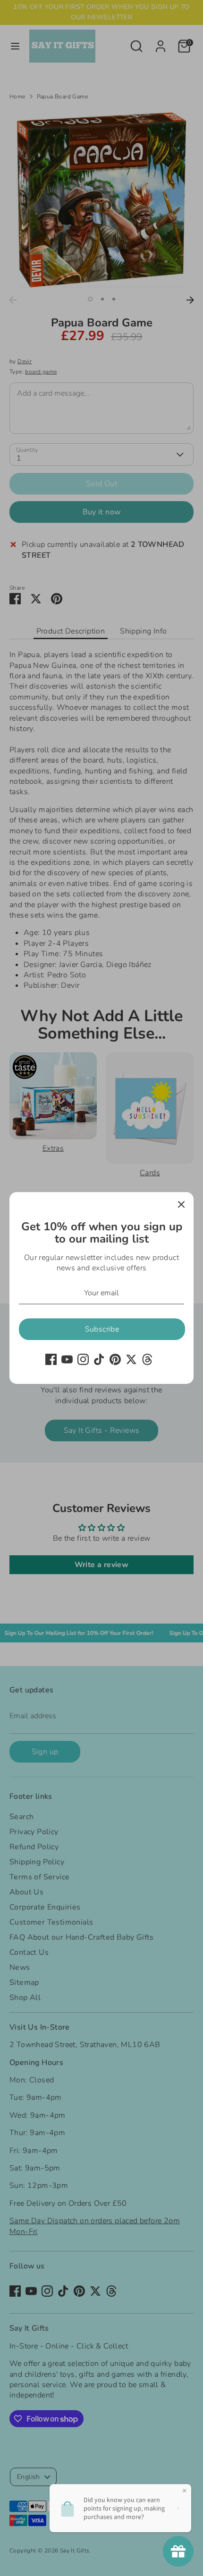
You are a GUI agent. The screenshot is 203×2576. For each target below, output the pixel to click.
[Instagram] (83, 1359)
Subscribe (102, 1329)
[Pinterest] (115, 1359)
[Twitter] (131, 1359)
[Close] (181, 1204)
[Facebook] (51, 1359)
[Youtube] (67, 1359)
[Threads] (147, 1359)
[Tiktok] (99, 1359)
